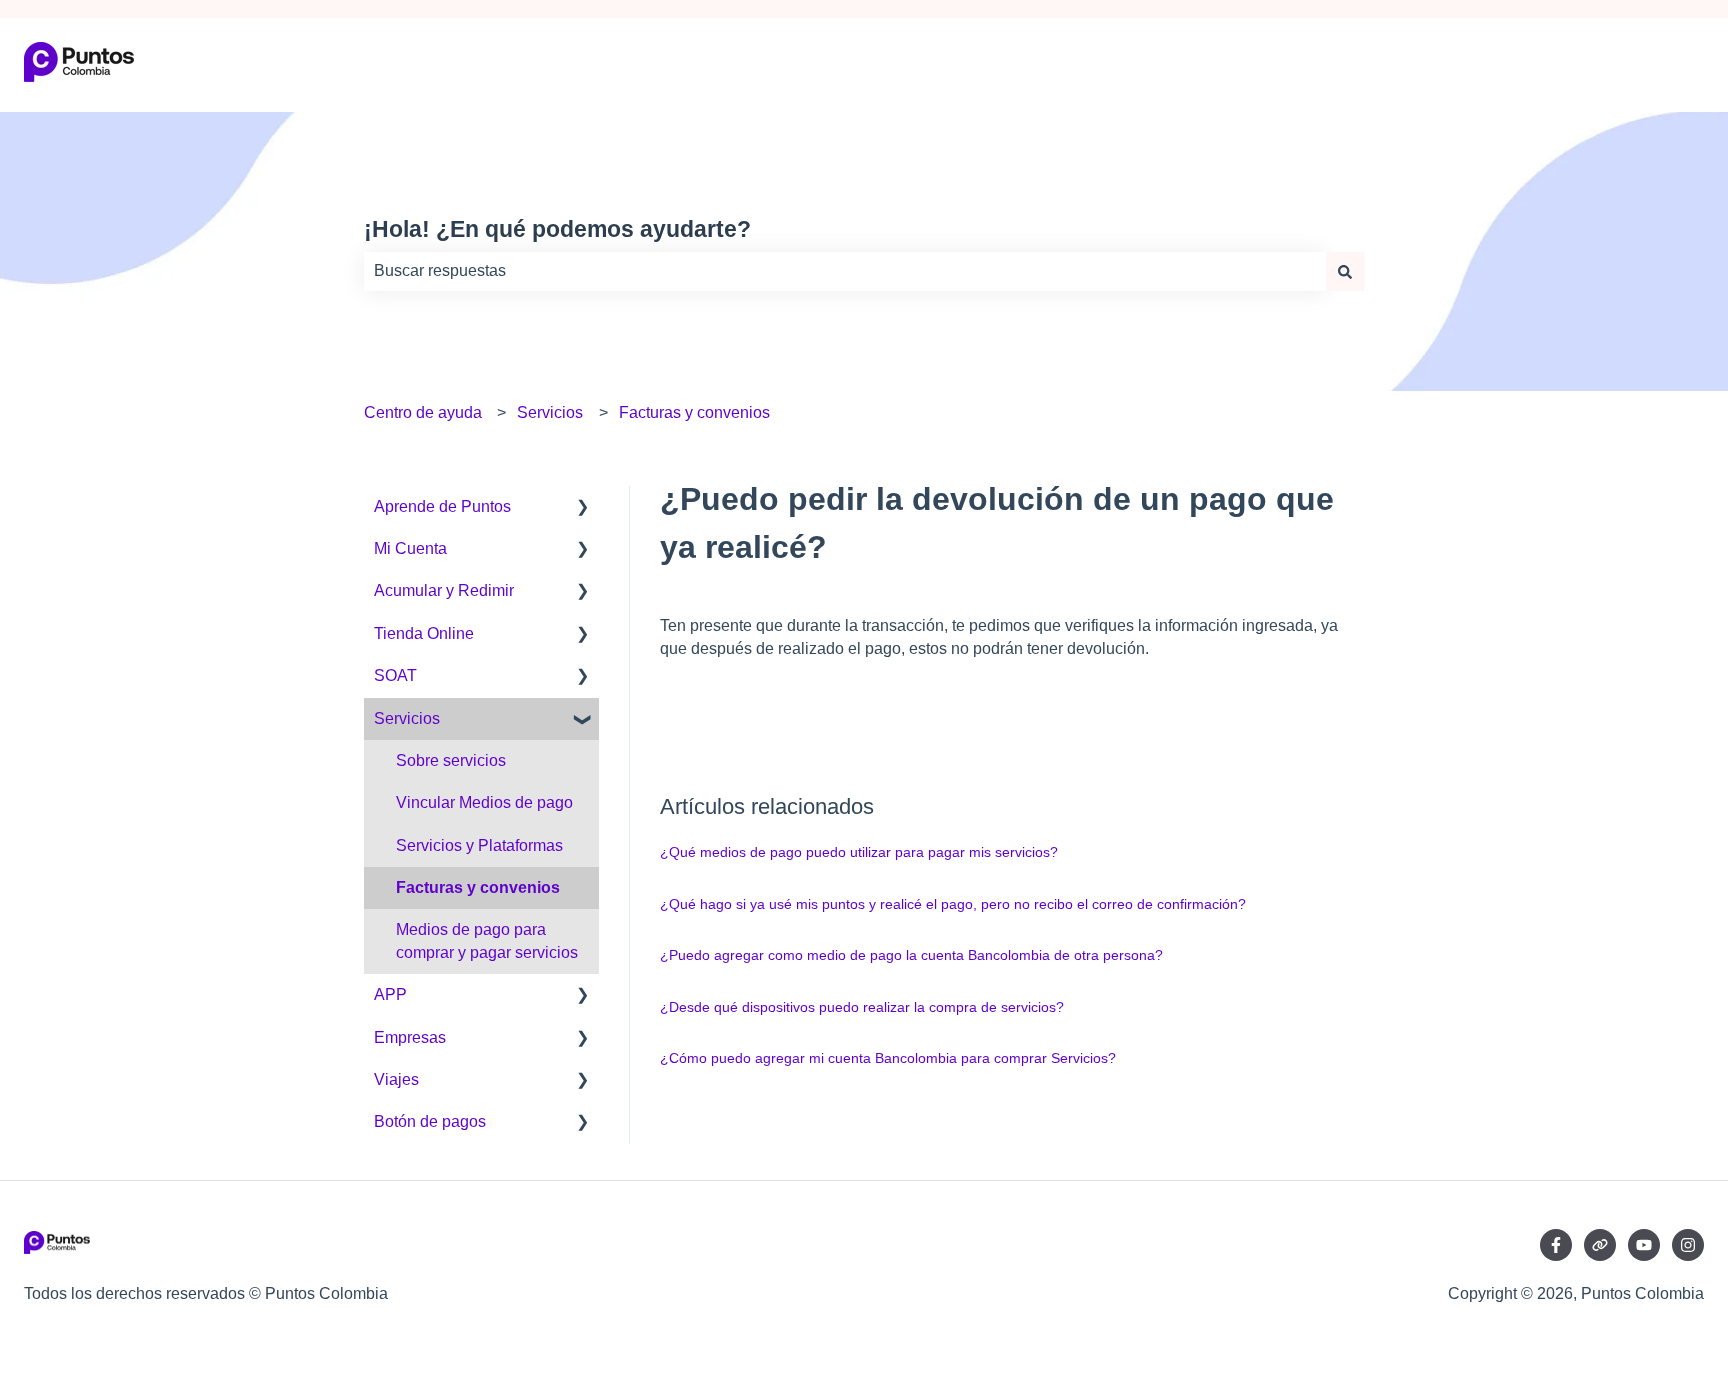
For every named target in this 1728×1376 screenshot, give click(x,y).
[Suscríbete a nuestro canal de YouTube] (1644, 1245)
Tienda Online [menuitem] (424, 633)
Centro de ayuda (423, 412)
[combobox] (845, 271)
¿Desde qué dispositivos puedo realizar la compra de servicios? (862, 1007)
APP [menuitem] (390, 994)
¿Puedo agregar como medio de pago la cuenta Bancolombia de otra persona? (911, 955)
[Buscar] (1345, 271)
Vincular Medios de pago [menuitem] (484, 802)
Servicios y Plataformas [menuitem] (479, 845)
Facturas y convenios (694, 412)
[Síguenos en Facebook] (1556, 1245)
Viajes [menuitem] (396, 1079)
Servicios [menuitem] (407, 718)
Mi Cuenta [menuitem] (410, 548)
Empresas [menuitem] (410, 1037)
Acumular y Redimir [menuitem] (444, 590)
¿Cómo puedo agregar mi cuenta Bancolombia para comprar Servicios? (888, 1058)
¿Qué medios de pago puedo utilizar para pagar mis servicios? (859, 852)
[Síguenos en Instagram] (1688, 1245)
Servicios (550, 412)
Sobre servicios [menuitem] (451, 760)
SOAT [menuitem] (395, 675)
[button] (583, 508)
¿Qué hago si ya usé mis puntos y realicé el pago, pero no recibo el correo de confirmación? (953, 904)
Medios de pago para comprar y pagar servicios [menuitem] (487, 940)
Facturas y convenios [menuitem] (478, 887)
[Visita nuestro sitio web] (1600, 1245)
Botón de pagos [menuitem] (430, 1121)
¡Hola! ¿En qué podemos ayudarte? (557, 229)
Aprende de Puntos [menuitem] (442, 506)
